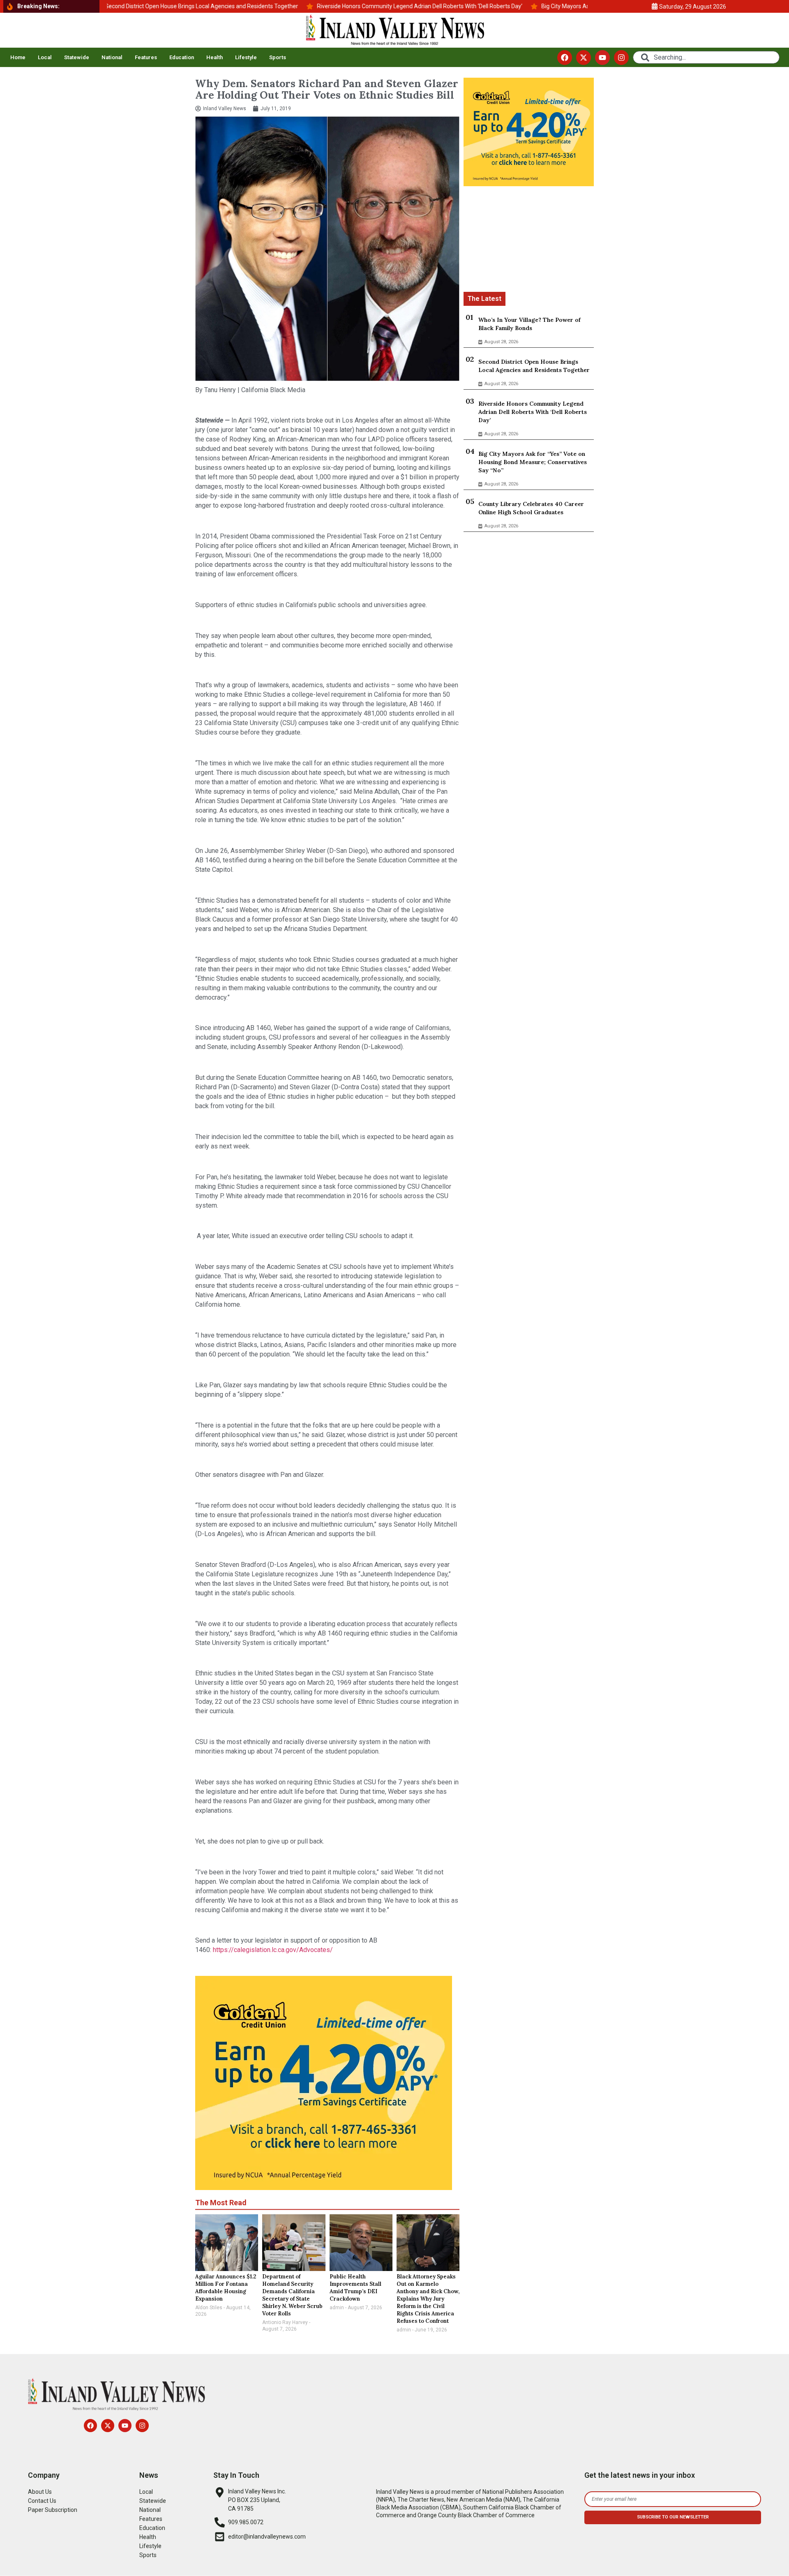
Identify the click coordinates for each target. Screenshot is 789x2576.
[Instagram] (621, 58)
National (112, 57)
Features (146, 57)
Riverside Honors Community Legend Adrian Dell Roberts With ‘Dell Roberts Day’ (533, 412)
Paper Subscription (53, 2510)
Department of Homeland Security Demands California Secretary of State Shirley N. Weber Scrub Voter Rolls (292, 2295)
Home (18, 57)
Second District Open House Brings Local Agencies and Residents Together (534, 366)
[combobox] (706, 57)
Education (182, 57)
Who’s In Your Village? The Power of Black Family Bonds (529, 324)
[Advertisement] (529, 240)
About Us (40, 2492)
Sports (278, 57)
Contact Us (42, 2501)
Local (45, 57)
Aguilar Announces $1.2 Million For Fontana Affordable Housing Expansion (226, 2288)
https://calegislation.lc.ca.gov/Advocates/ (273, 1950)
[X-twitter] (584, 58)
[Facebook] (565, 58)
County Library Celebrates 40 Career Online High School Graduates (531, 508)
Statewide (77, 57)
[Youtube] (602, 58)
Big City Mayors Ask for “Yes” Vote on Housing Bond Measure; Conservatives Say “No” (533, 462)
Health (215, 57)
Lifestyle (246, 57)
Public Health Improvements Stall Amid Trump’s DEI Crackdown (355, 2288)
